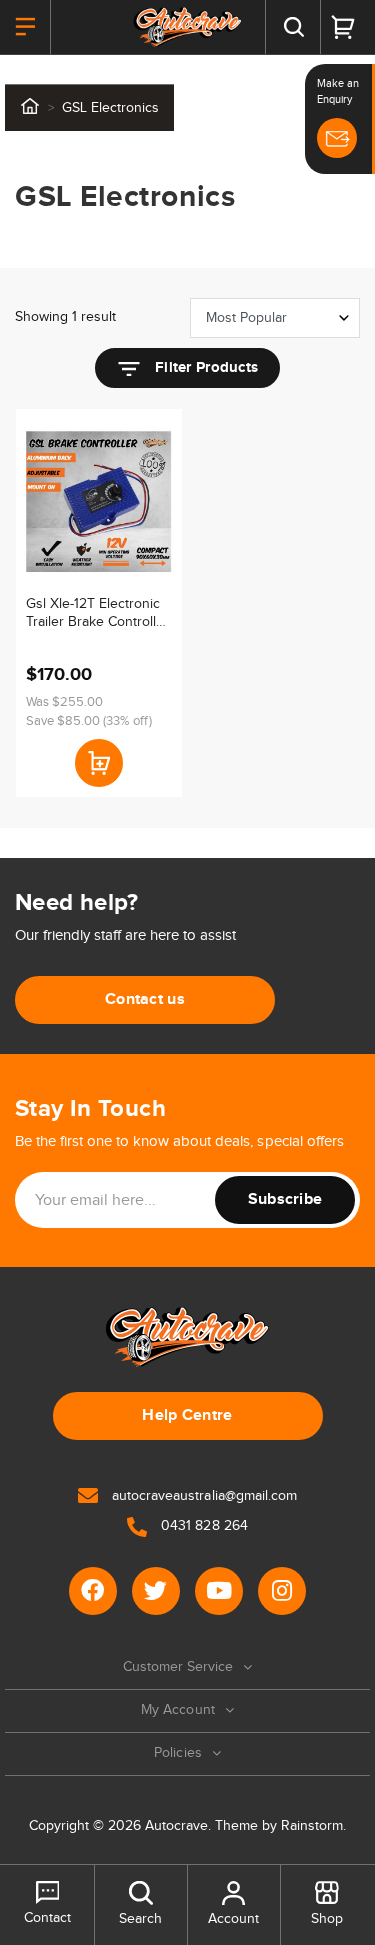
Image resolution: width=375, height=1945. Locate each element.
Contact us (145, 999)
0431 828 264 (202, 1526)
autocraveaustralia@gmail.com (202, 1496)
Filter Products (204, 367)
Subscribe (285, 1199)
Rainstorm (312, 1826)
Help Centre (187, 1415)
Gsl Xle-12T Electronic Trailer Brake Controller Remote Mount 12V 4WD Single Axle (97, 613)
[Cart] (343, 27)
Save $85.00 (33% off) (89, 721)
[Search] (293, 27)
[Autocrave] (187, 27)
